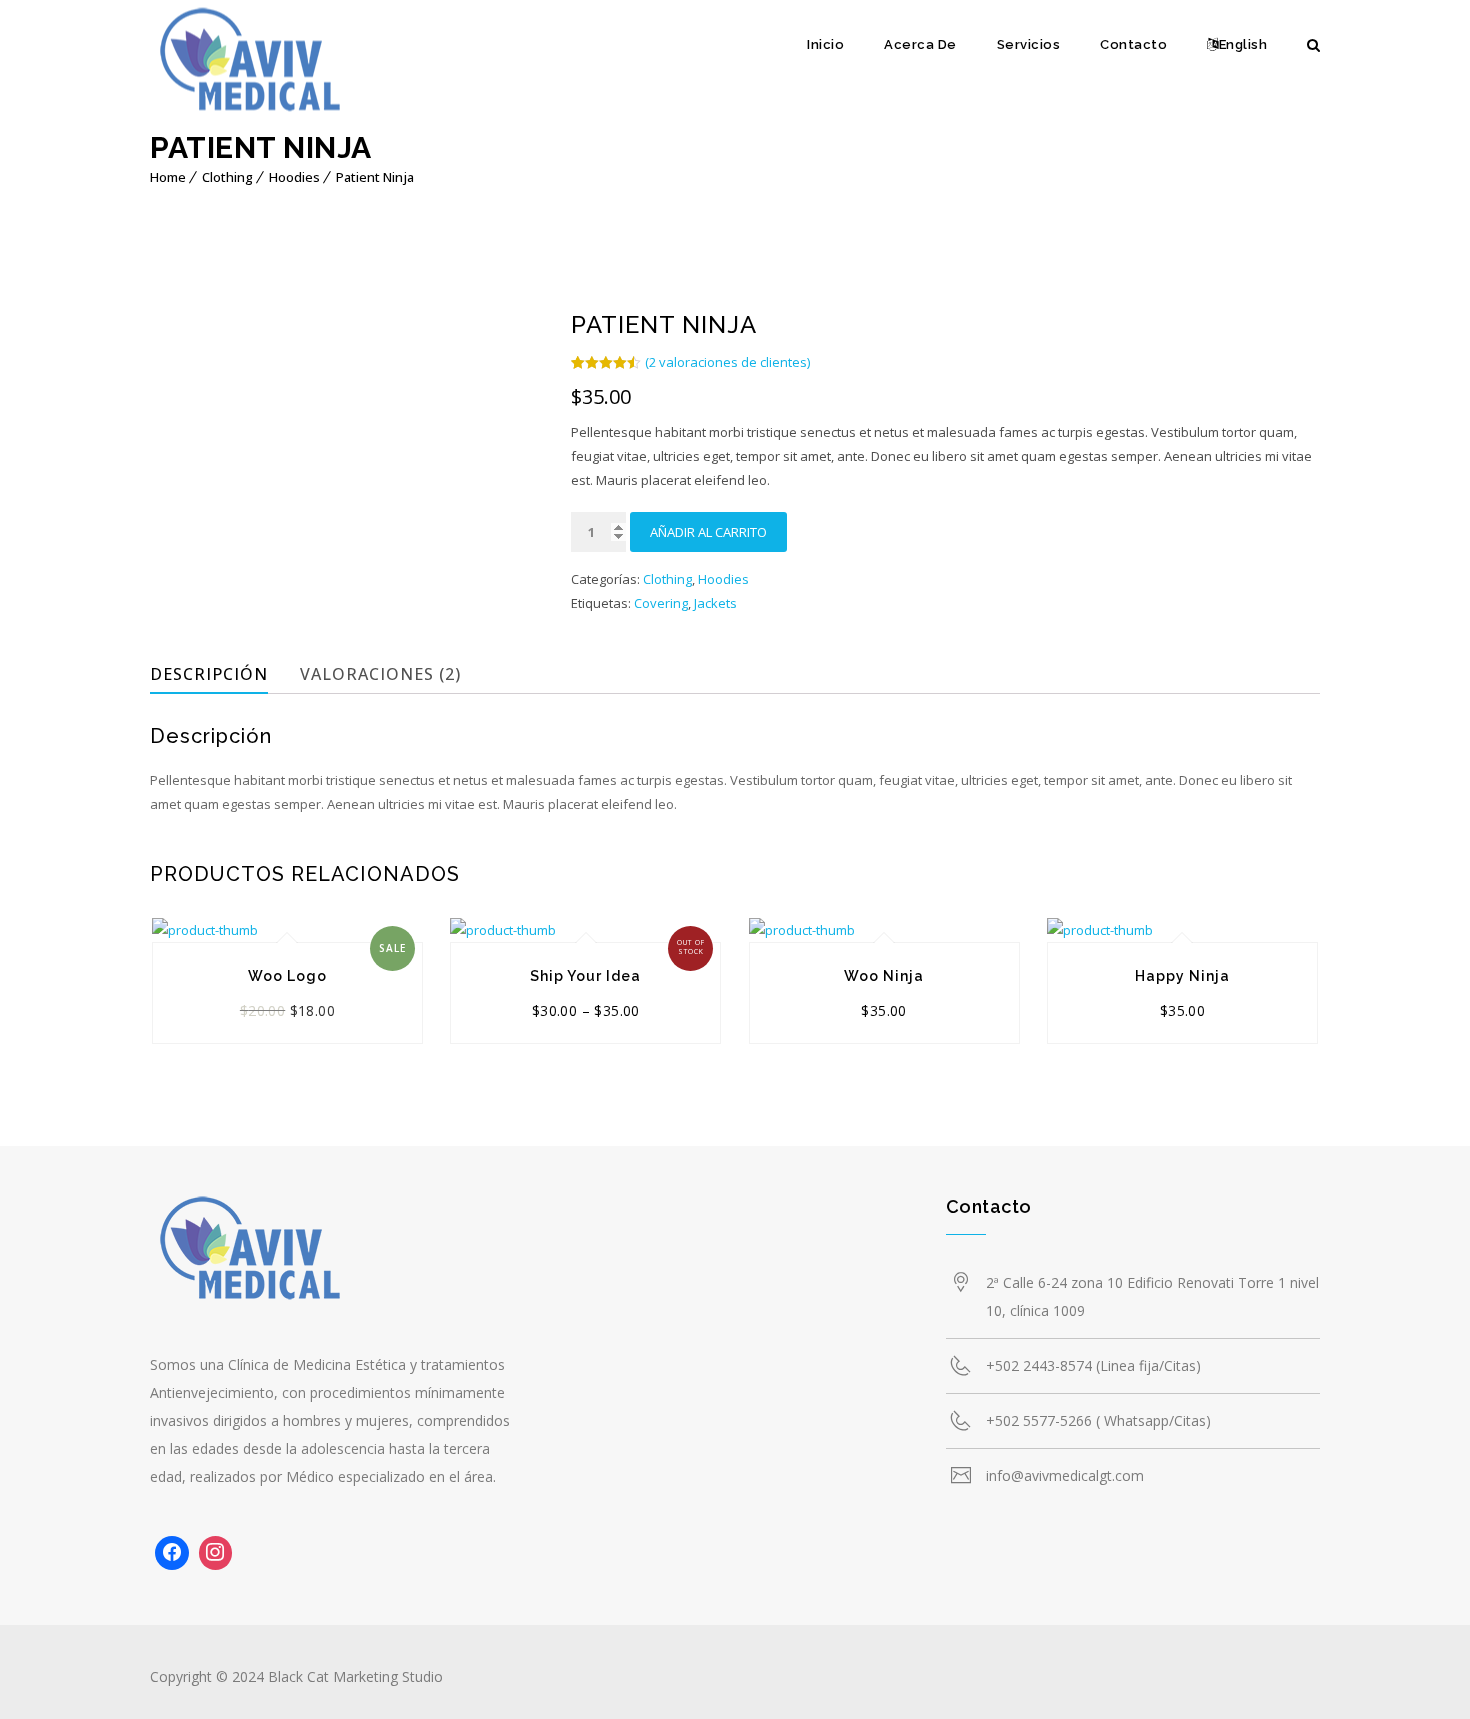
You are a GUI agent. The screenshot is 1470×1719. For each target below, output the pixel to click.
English (1243, 44)
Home (168, 177)
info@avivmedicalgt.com (1065, 1475)
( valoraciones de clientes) (727, 362)
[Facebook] (172, 1553)
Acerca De (920, 44)
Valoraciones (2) (380, 674)
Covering (661, 603)
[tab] (222, 674)
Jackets (715, 603)
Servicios (1029, 44)
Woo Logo (287, 976)
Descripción (209, 674)
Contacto (1133, 44)
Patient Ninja (375, 177)
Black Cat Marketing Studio (355, 1676)
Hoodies (294, 177)
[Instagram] (216, 1553)
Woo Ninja (884, 976)
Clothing (227, 177)
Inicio (825, 44)
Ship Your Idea (585, 976)
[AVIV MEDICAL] (250, 65)
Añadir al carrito (708, 532)
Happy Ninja (1182, 976)
